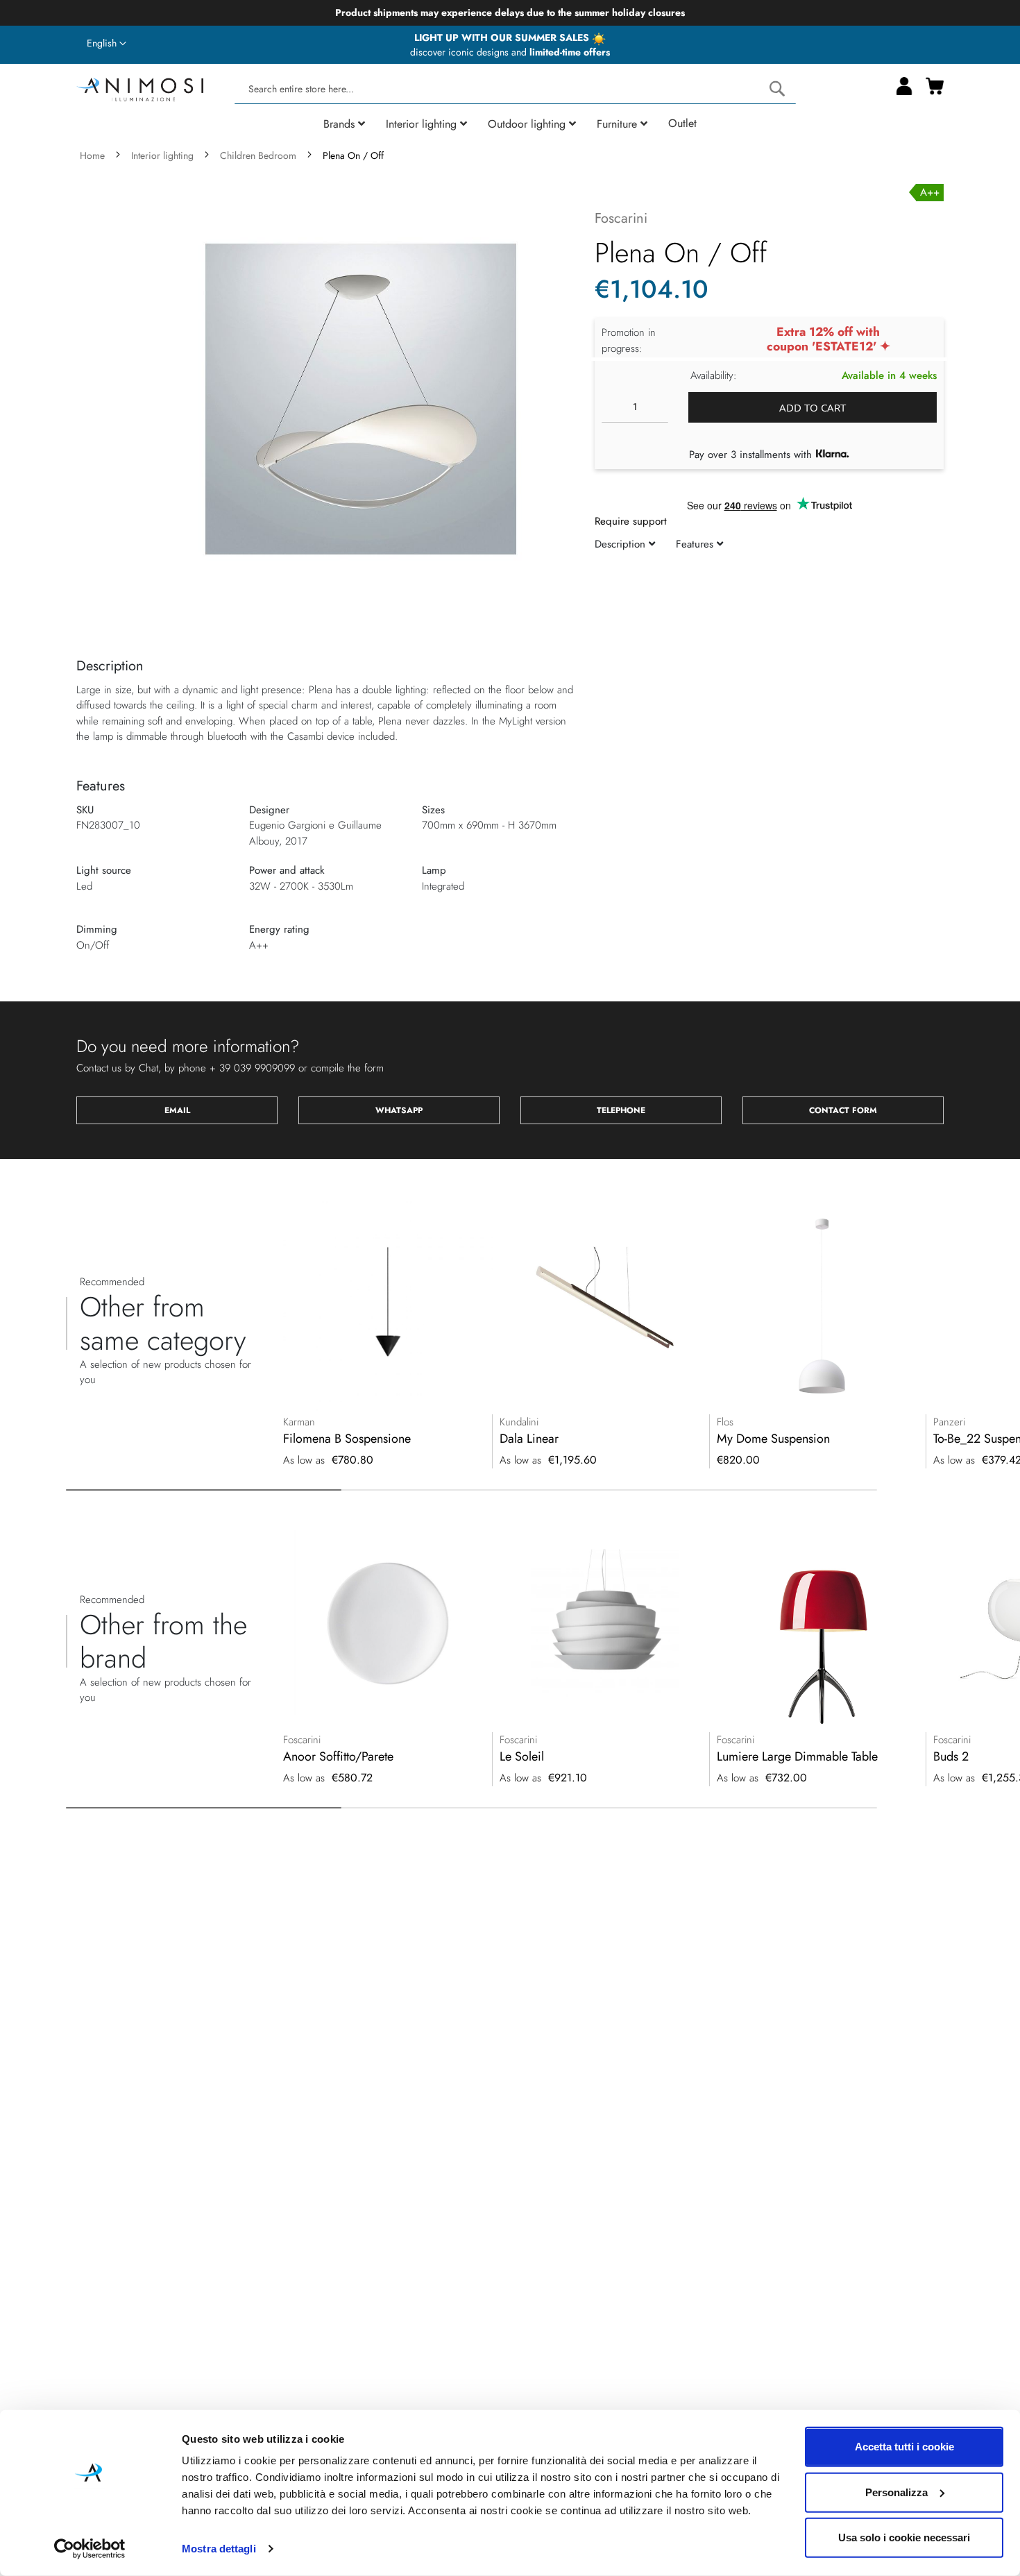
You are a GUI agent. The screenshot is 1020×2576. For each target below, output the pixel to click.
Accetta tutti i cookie (904, 2447)
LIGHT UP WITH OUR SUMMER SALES (503, 37)
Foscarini (621, 218)
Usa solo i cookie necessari (904, 2537)
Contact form (843, 1110)
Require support (631, 521)
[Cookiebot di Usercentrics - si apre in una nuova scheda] (90, 2549)
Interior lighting (162, 155)
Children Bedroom (258, 155)
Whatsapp (399, 1110)
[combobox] (515, 89)
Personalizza (896, 2492)
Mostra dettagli (219, 2549)
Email (177, 1110)
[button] (107, 44)
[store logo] (140, 88)
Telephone (621, 1110)
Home (92, 155)
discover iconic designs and (510, 52)
